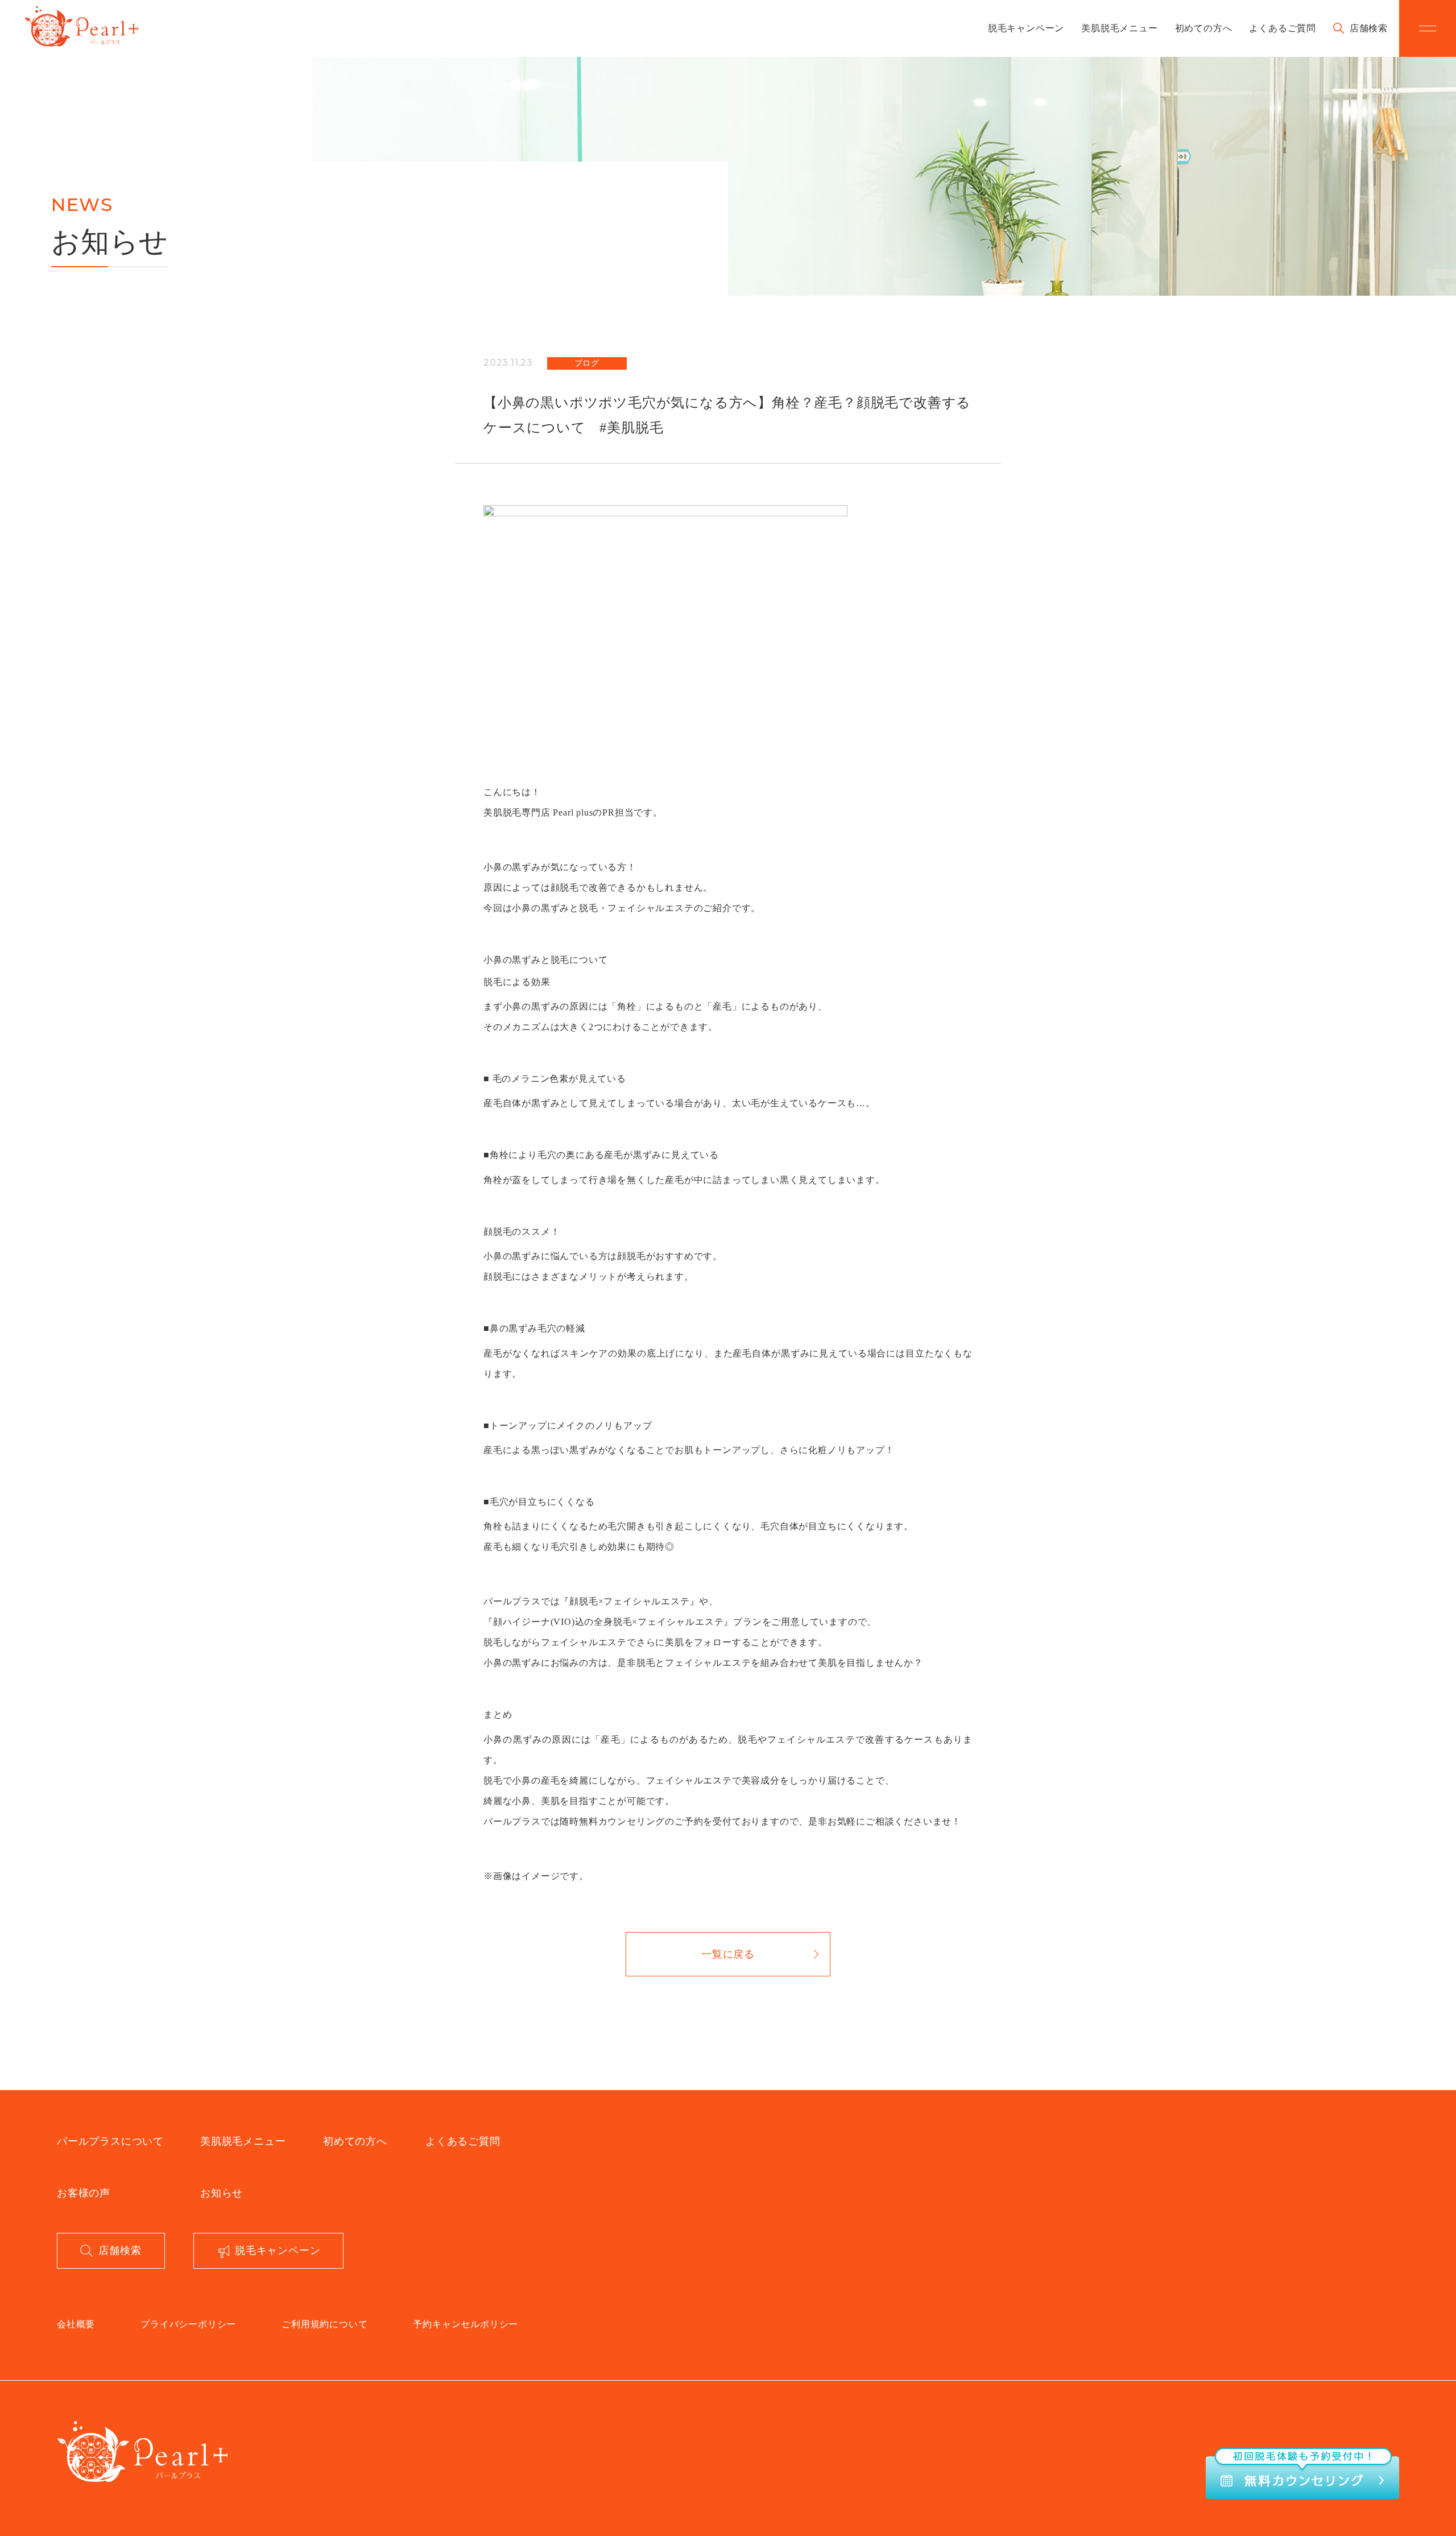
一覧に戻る (728, 1954)
